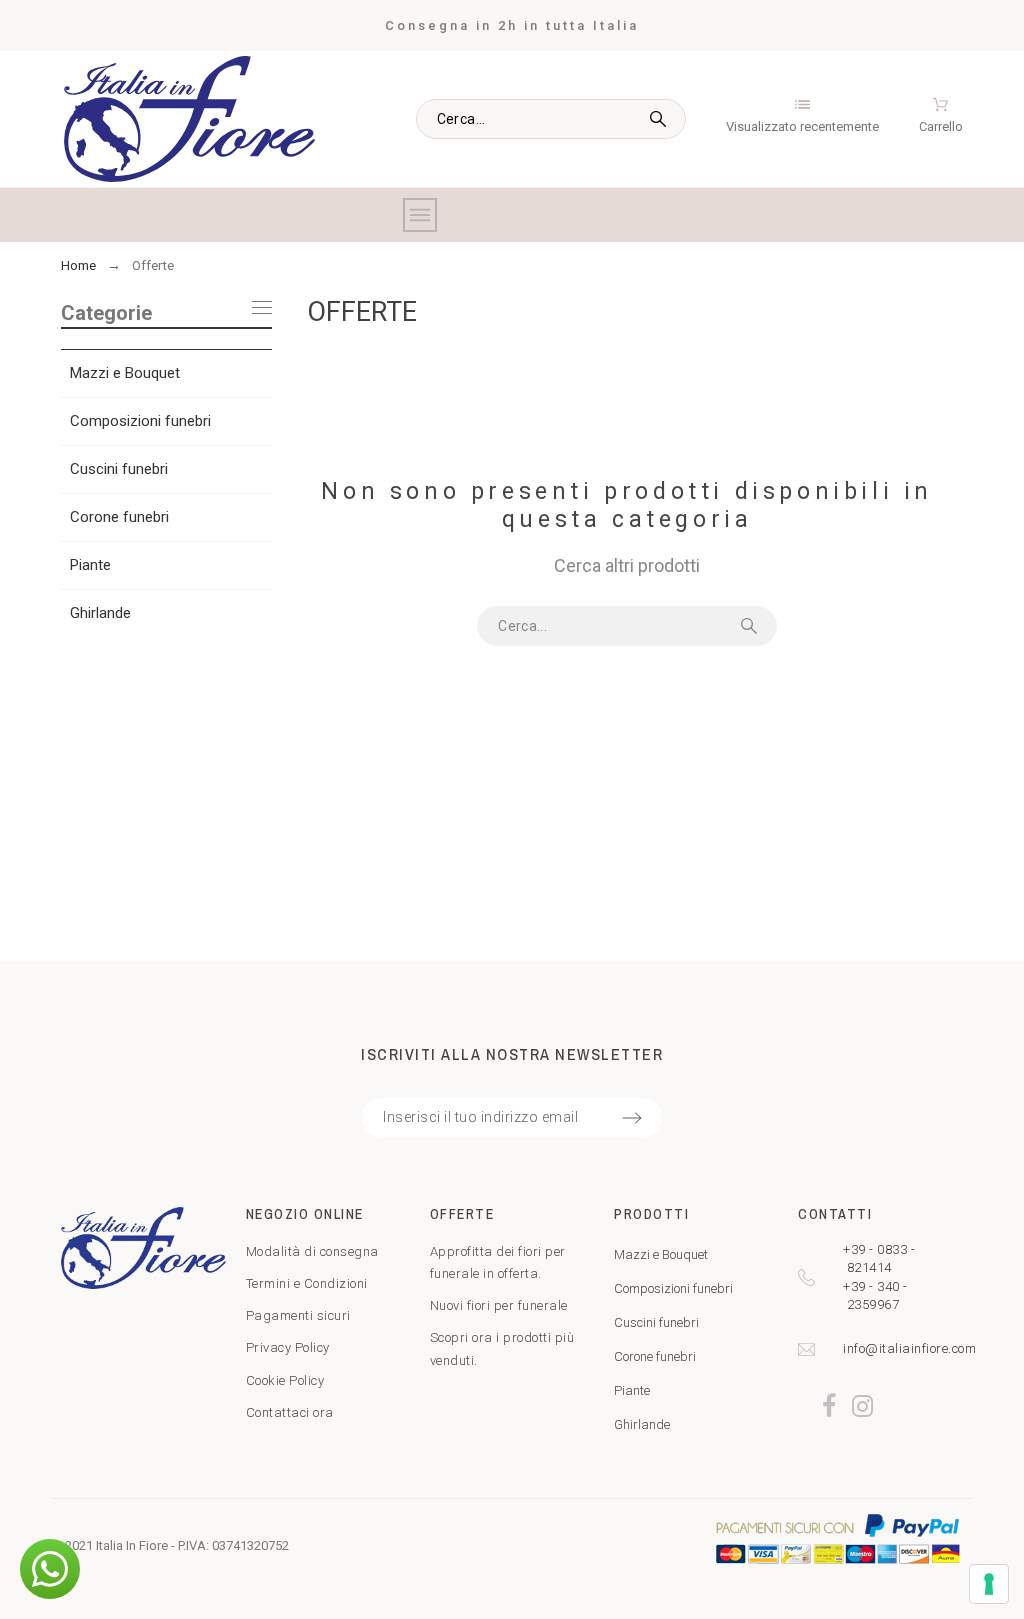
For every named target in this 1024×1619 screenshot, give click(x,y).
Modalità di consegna (312, 1251)
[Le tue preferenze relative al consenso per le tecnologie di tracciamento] (989, 1584)
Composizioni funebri (140, 421)
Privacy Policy (288, 1347)
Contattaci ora (290, 1412)
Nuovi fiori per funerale (499, 1305)
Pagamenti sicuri (298, 1315)
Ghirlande (100, 613)
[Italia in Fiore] (189, 120)
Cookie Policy (285, 1380)
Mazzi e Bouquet (125, 373)
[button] (50, 1569)
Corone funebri (119, 517)
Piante (90, 565)
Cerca (661, 119)
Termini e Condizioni (307, 1283)
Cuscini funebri (119, 469)
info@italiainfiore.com (909, 1348)
